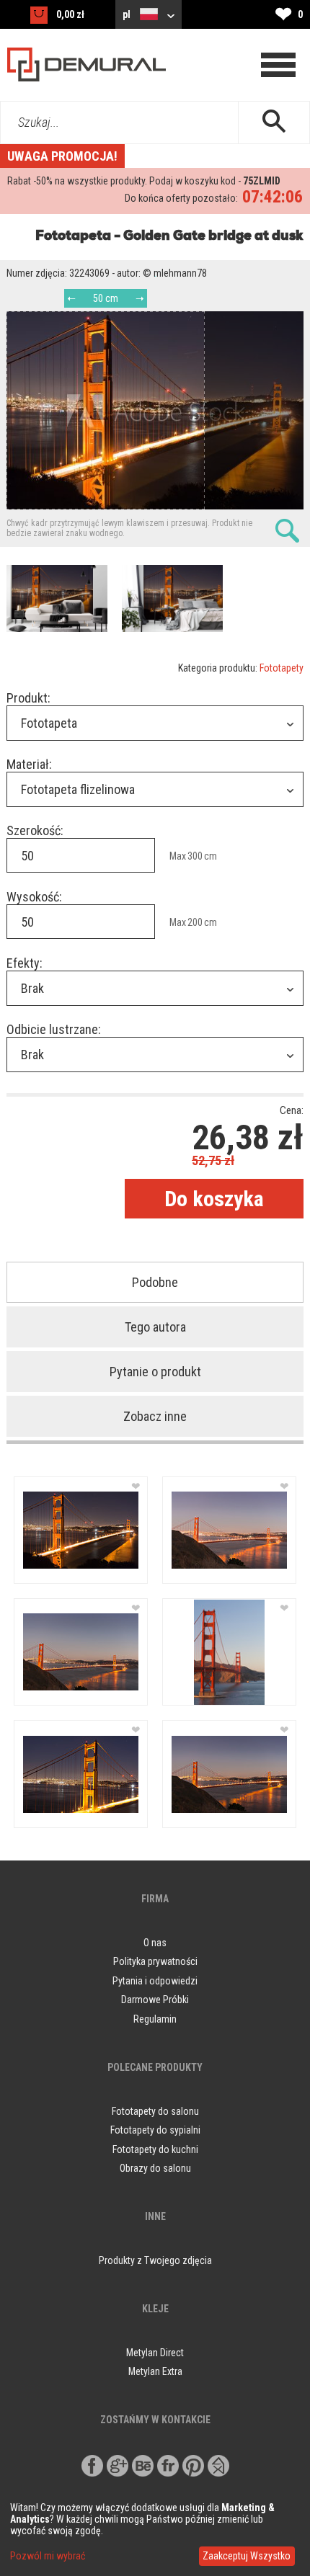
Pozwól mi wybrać (48, 2556)
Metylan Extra (155, 2371)
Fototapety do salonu (155, 2111)
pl (128, 14)
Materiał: (29, 764)
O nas (155, 1943)
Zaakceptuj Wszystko (247, 2556)
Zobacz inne (155, 1416)
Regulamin (155, 2019)
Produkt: (28, 698)
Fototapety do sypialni (155, 2130)
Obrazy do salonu (155, 2168)
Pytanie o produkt (155, 1372)
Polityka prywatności (155, 1961)
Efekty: (25, 963)
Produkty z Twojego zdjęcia (155, 2260)
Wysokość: (34, 897)
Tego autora (155, 1327)
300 (195, 856)
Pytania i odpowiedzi (155, 1981)
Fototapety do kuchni (155, 2149)
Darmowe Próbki (155, 2000)
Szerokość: (35, 830)
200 (195, 922)
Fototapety (282, 668)
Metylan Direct (155, 2353)
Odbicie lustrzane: (54, 1029)
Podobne (155, 1282)
